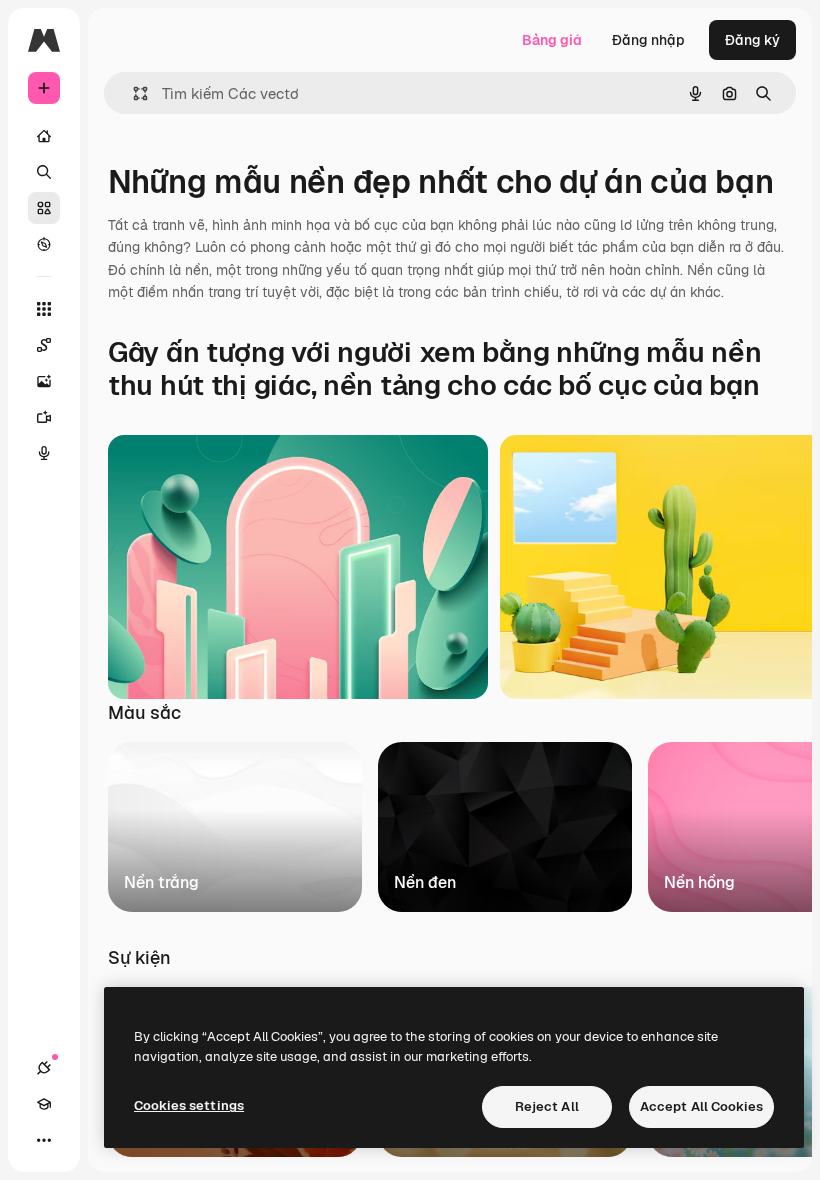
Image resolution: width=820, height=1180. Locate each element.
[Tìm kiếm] (44, 172)
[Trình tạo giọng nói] (44, 453)
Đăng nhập (648, 40)
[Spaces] (44, 345)
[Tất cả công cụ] (44, 309)
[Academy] (44, 1104)
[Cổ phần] (44, 208)
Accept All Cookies (701, 1106)
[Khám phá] (44, 244)
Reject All (547, 1106)
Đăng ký (752, 40)
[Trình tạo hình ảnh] (44, 381)
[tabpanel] (450, 821)
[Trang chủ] (44, 136)
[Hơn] (44, 1140)
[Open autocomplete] (132, 93)
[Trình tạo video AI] (44, 417)
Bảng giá (552, 40)
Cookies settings (189, 1105)
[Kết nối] (44, 1068)
